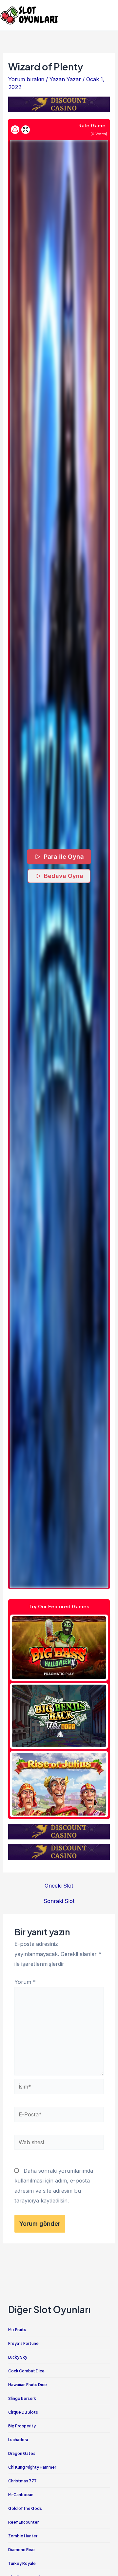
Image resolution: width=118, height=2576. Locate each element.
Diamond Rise (21, 2550)
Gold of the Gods (25, 2508)
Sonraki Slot (59, 1901)
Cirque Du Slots (23, 2412)
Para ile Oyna (64, 857)
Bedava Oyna (64, 876)
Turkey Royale (22, 2563)
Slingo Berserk (22, 2398)
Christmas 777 (22, 2481)
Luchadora (18, 2440)
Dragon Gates (22, 2453)
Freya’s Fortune (23, 2343)
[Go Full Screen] (26, 130)
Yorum (25, 1982)
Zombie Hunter (23, 2536)
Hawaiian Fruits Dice (28, 2385)
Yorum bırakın (26, 79)
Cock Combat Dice (26, 2371)
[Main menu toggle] (111, 15)
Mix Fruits (17, 2330)
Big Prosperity (22, 2426)
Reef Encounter (23, 2522)
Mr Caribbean (21, 2495)
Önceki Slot (59, 1886)
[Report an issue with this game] (15, 130)
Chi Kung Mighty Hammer (32, 2467)
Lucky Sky (18, 2357)
